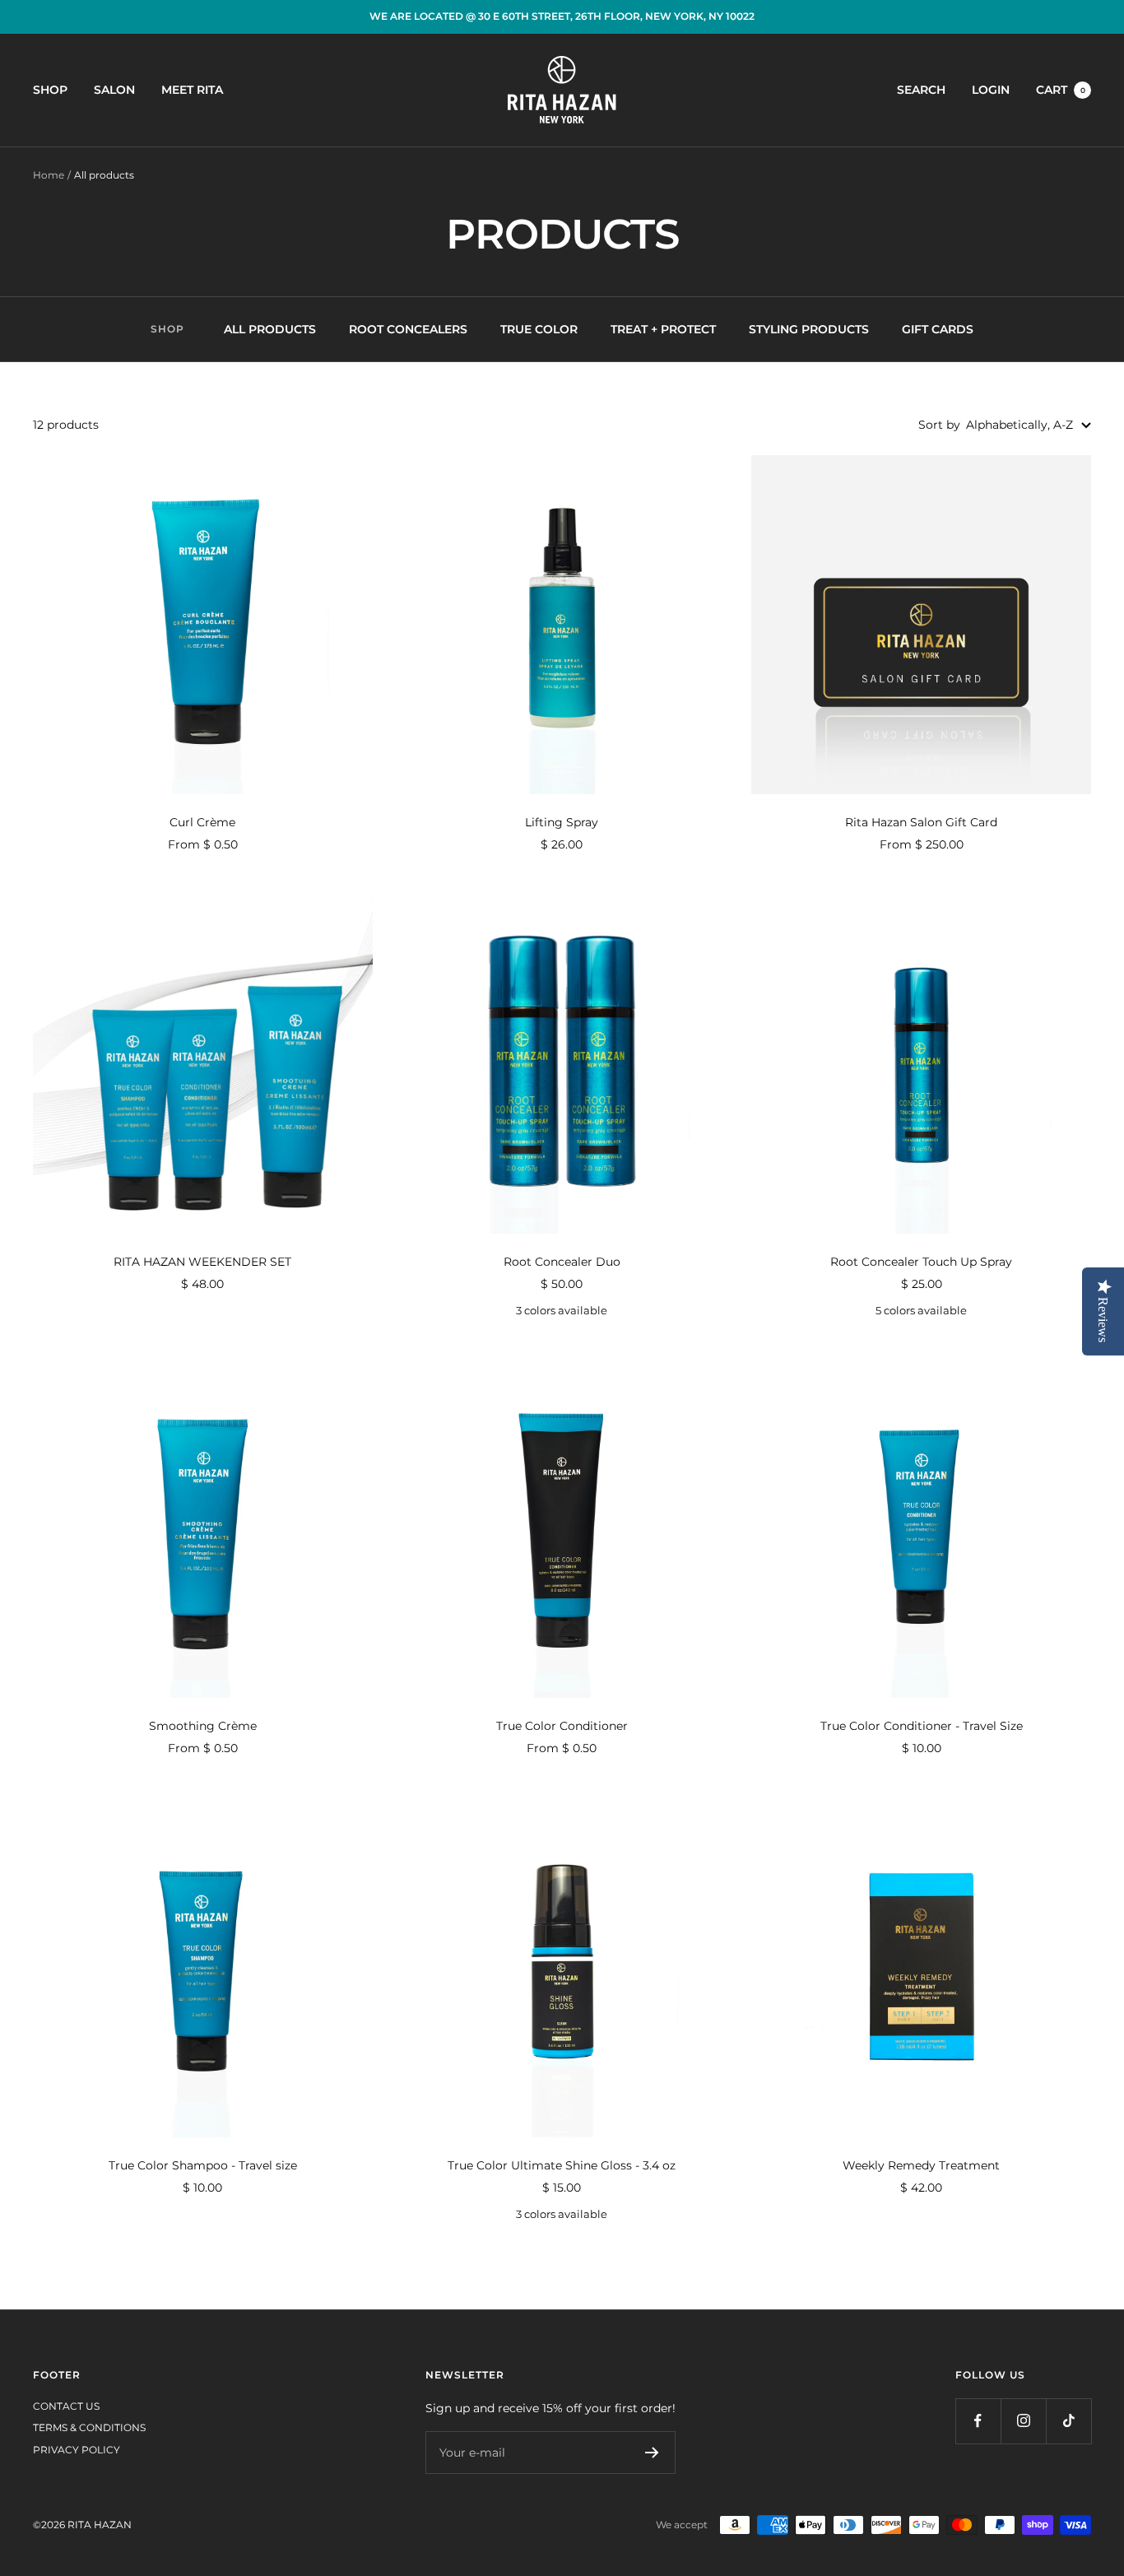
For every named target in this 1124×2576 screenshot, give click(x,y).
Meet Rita (192, 90)
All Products (270, 329)
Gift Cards (938, 329)
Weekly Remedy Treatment (921, 2165)
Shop (50, 90)
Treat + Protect (663, 329)
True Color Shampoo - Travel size (203, 2165)
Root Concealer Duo (562, 1262)
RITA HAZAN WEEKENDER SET (202, 1262)
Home (49, 175)
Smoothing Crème (203, 1726)
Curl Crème (202, 822)
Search (921, 90)
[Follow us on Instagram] (1023, 2421)
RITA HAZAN (100, 2525)
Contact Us (66, 2406)
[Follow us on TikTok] (1068, 2421)
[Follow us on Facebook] (978, 2421)
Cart (1061, 90)
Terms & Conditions (89, 2427)
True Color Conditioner (562, 1726)
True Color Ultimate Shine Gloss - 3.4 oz (562, 2165)
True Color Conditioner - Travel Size (922, 1726)
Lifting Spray (562, 822)
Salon (114, 90)
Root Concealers (408, 329)
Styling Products (809, 329)
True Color (539, 329)
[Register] (652, 2453)
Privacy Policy (77, 2450)
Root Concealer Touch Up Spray (921, 1262)
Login (991, 90)
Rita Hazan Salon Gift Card (921, 822)
